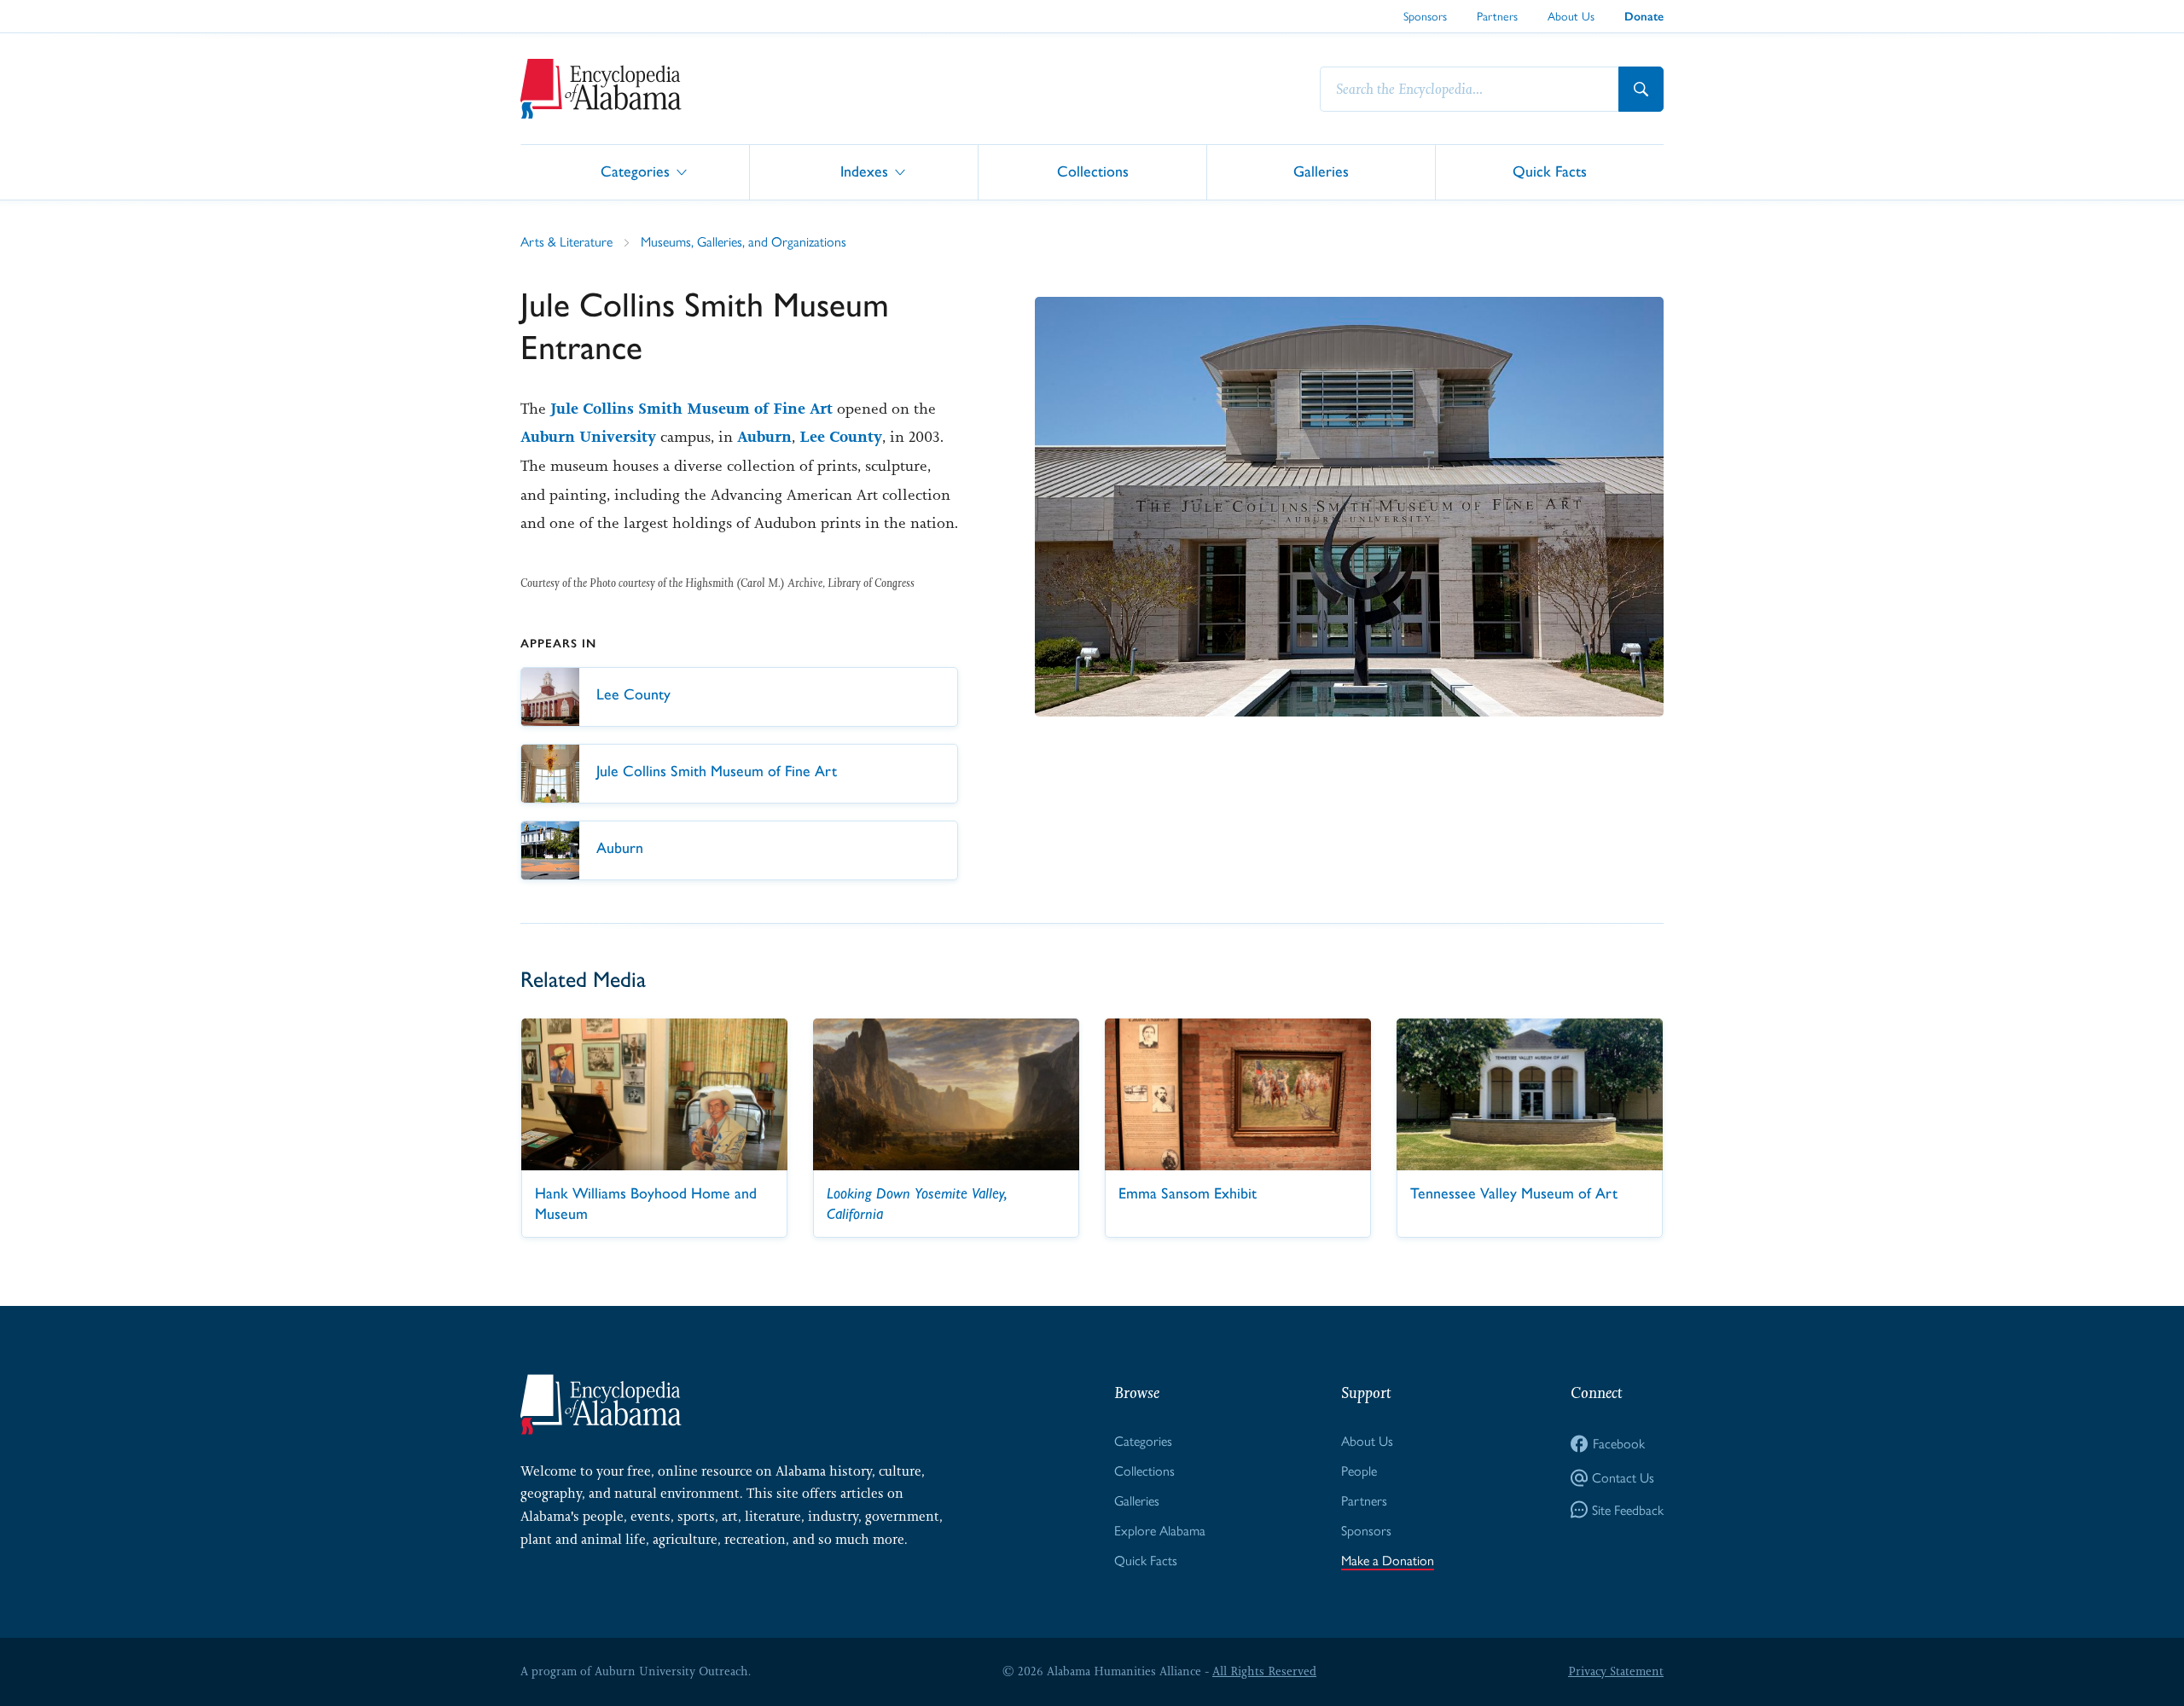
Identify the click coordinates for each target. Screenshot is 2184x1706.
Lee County (841, 437)
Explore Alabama (1160, 1531)
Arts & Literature (566, 242)
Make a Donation (1388, 1561)
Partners (1497, 16)
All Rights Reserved (1264, 1671)
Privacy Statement (1616, 1671)
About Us (1571, 16)
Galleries (1321, 171)
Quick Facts (1550, 171)
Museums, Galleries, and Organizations (743, 242)
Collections (1093, 171)
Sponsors (1425, 16)
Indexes (864, 171)
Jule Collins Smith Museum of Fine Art (691, 409)
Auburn (764, 437)
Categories (635, 171)
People (1359, 1471)
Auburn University (588, 437)
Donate (1644, 17)
